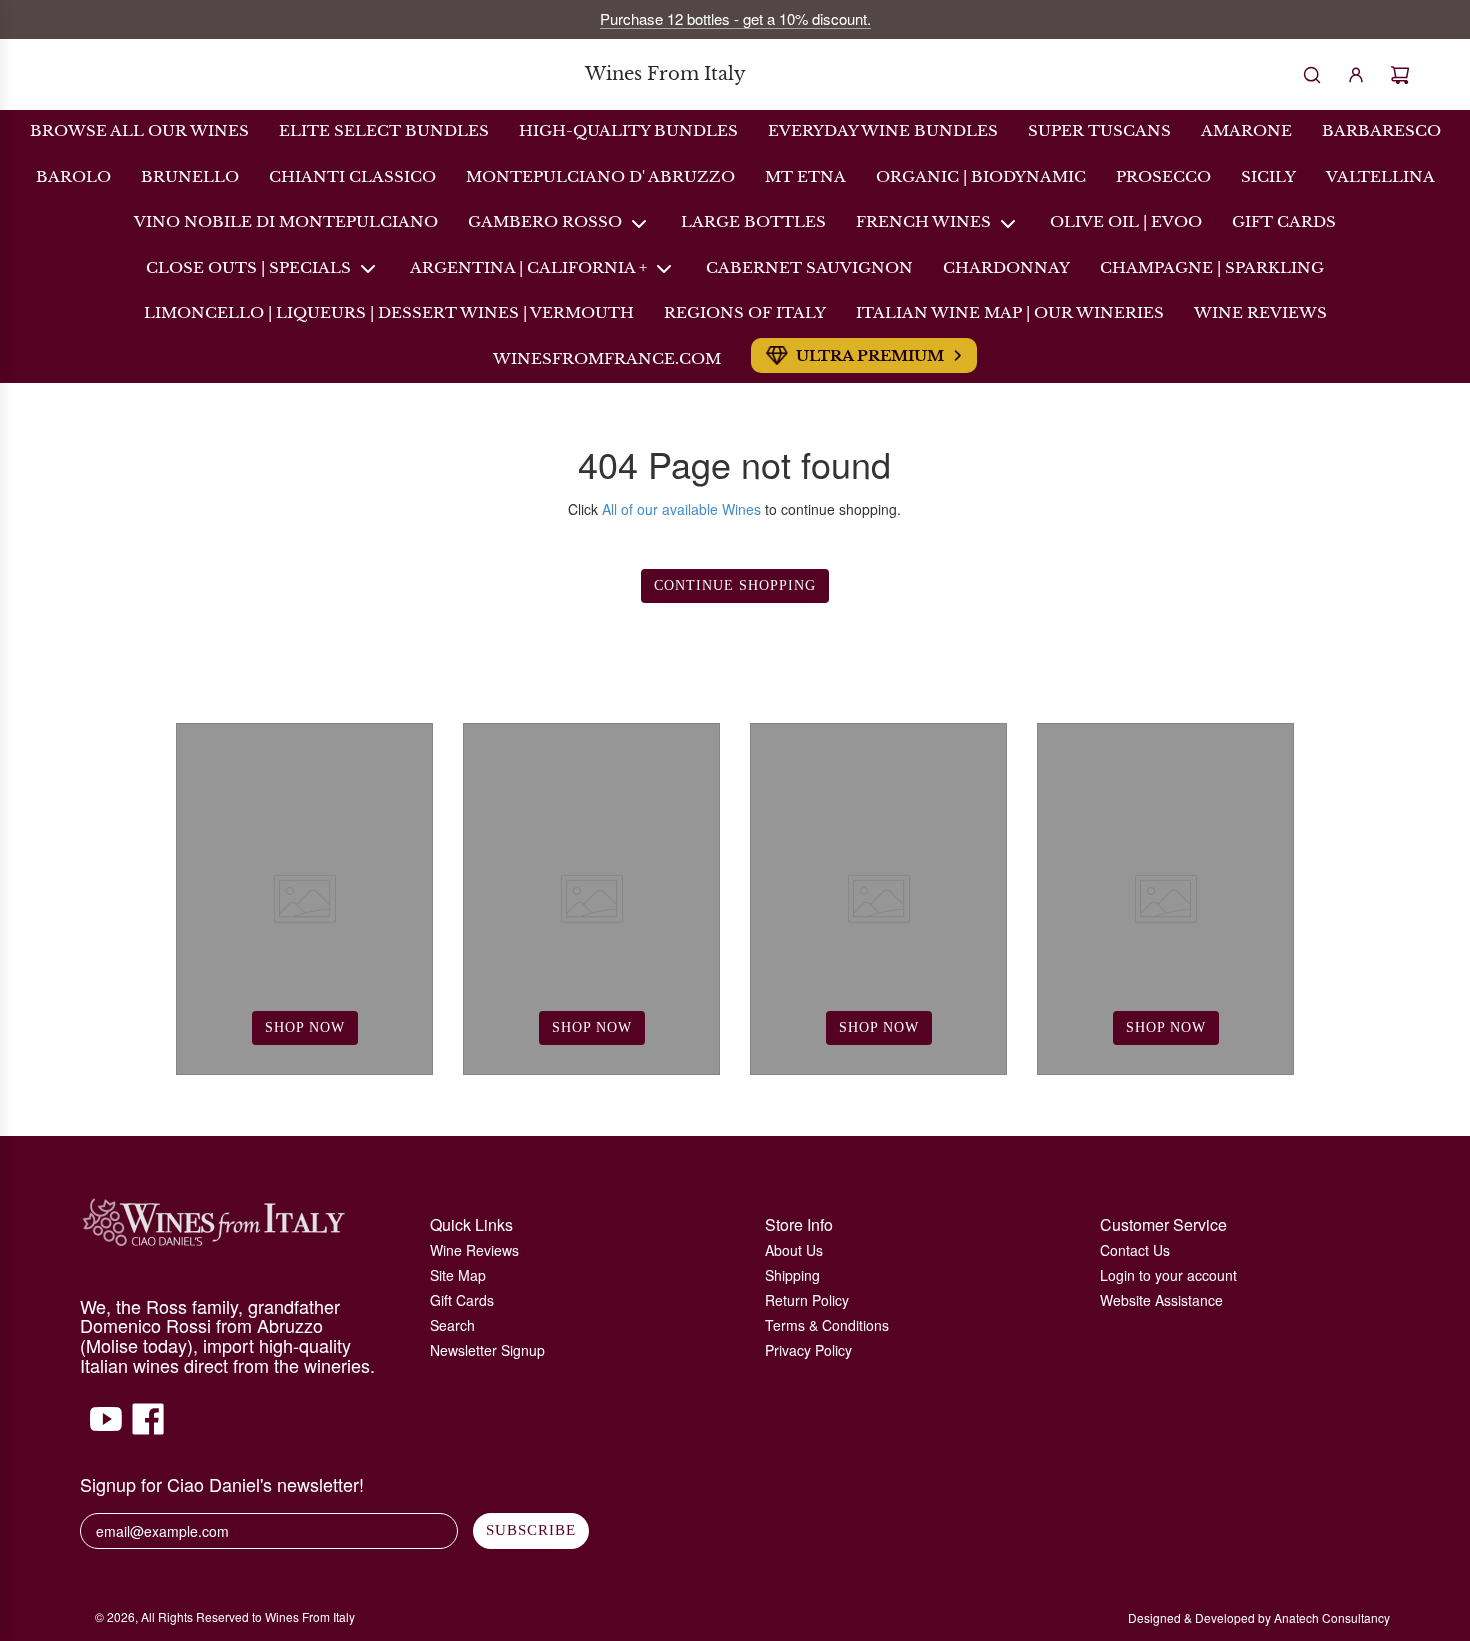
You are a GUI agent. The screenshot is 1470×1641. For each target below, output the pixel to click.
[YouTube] (106, 1429)
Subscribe (531, 1530)
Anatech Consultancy (1332, 1617)
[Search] (1312, 75)
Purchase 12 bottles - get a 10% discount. (735, 18)
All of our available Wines (681, 509)
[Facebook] (148, 1429)
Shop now (305, 1027)
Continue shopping (735, 585)
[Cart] (1400, 75)
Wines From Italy (665, 74)
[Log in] (1356, 75)
